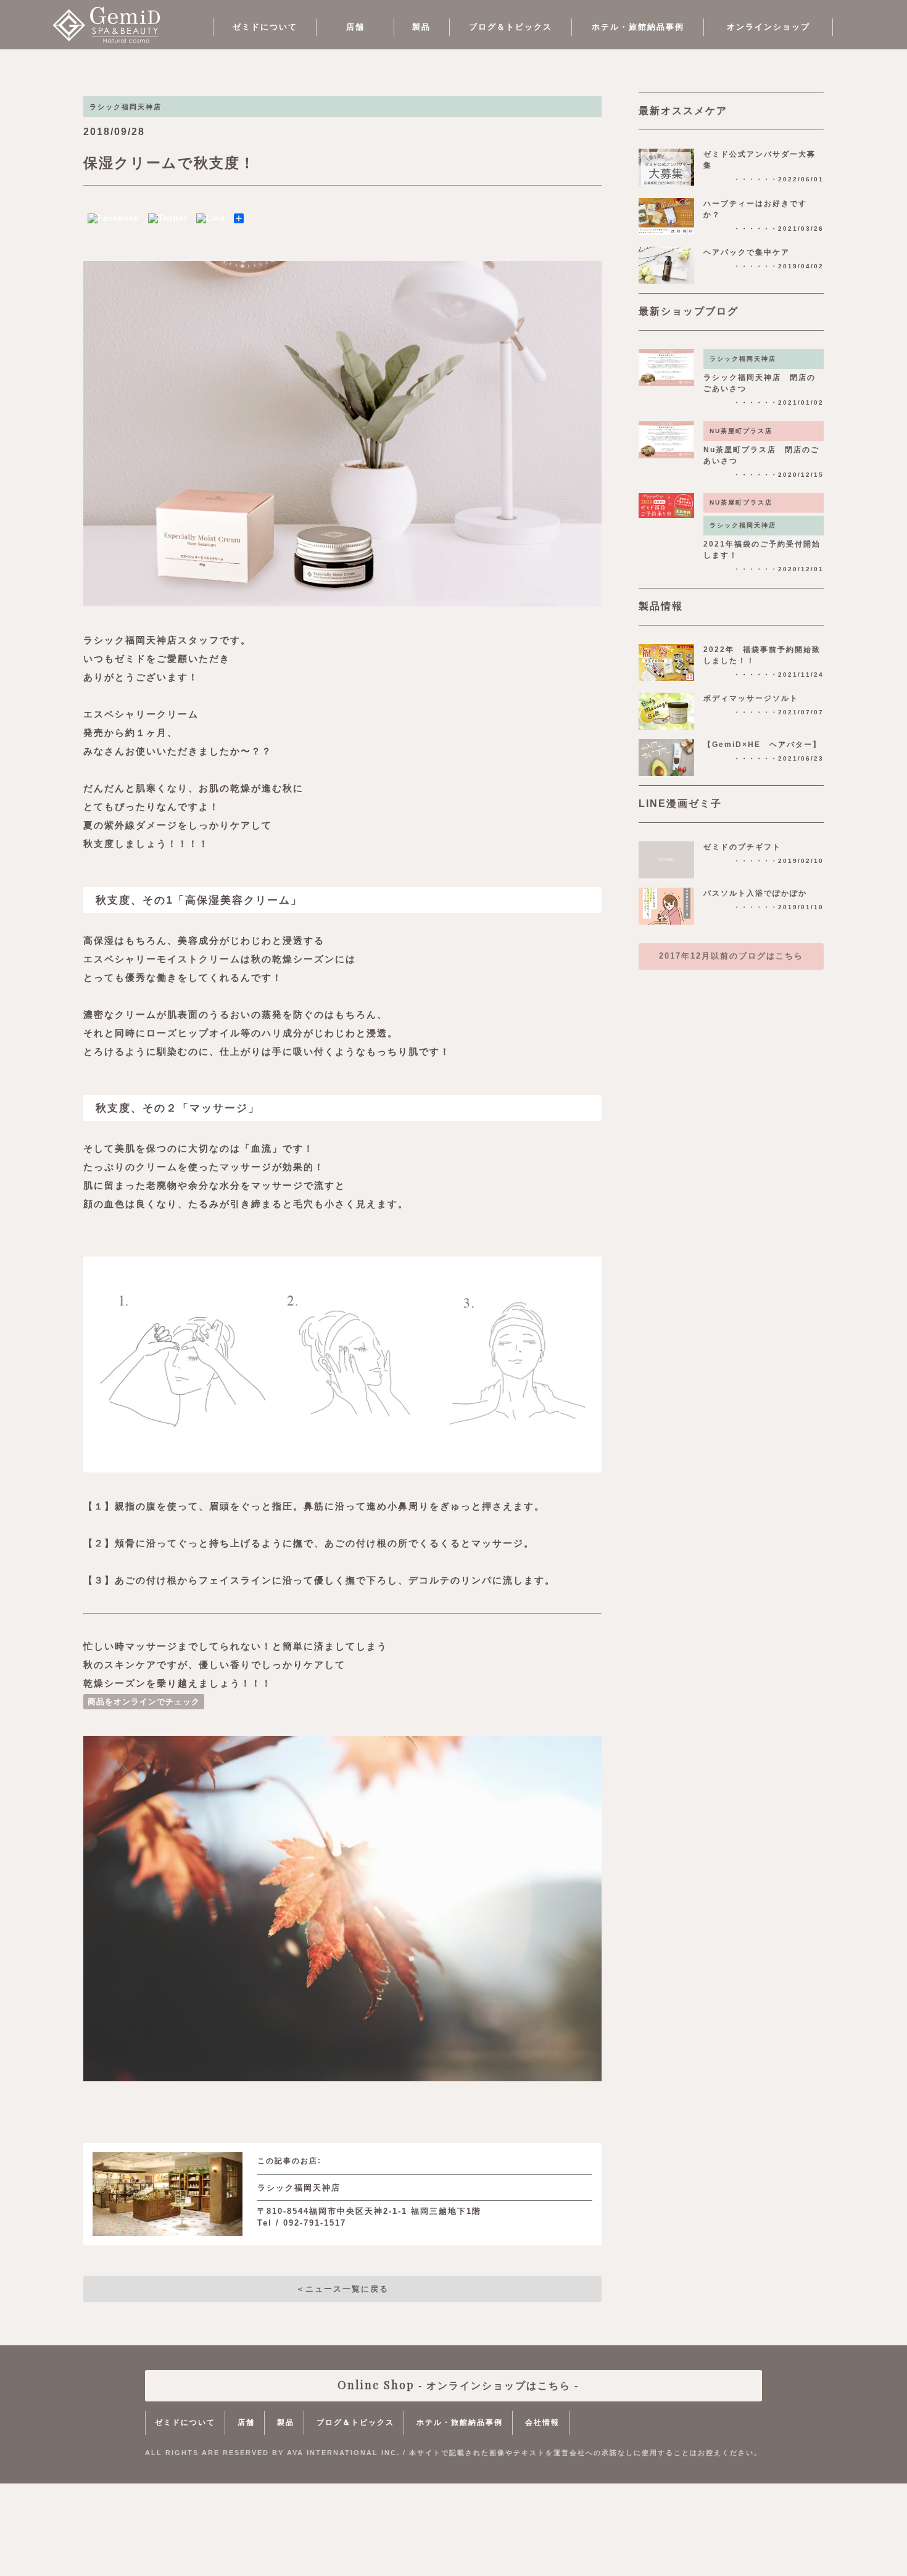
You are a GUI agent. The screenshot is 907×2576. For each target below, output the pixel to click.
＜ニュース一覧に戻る (342, 2289)
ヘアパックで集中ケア (747, 252)
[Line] (211, 218)
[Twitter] (168, 218)
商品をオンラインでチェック (144, 1702)
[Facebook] (114, 218)
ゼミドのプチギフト (742, 847)
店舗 (355, 27)
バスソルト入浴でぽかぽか (755, 893)
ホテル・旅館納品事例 (638, 27)
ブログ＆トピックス (511, 27)
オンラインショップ (768, 27)
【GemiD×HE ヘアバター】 (762, 745)
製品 (421, 27)
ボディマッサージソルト (751, 698)
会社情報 (542, 2422)
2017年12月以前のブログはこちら (731, 956)
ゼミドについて (265, 27)
